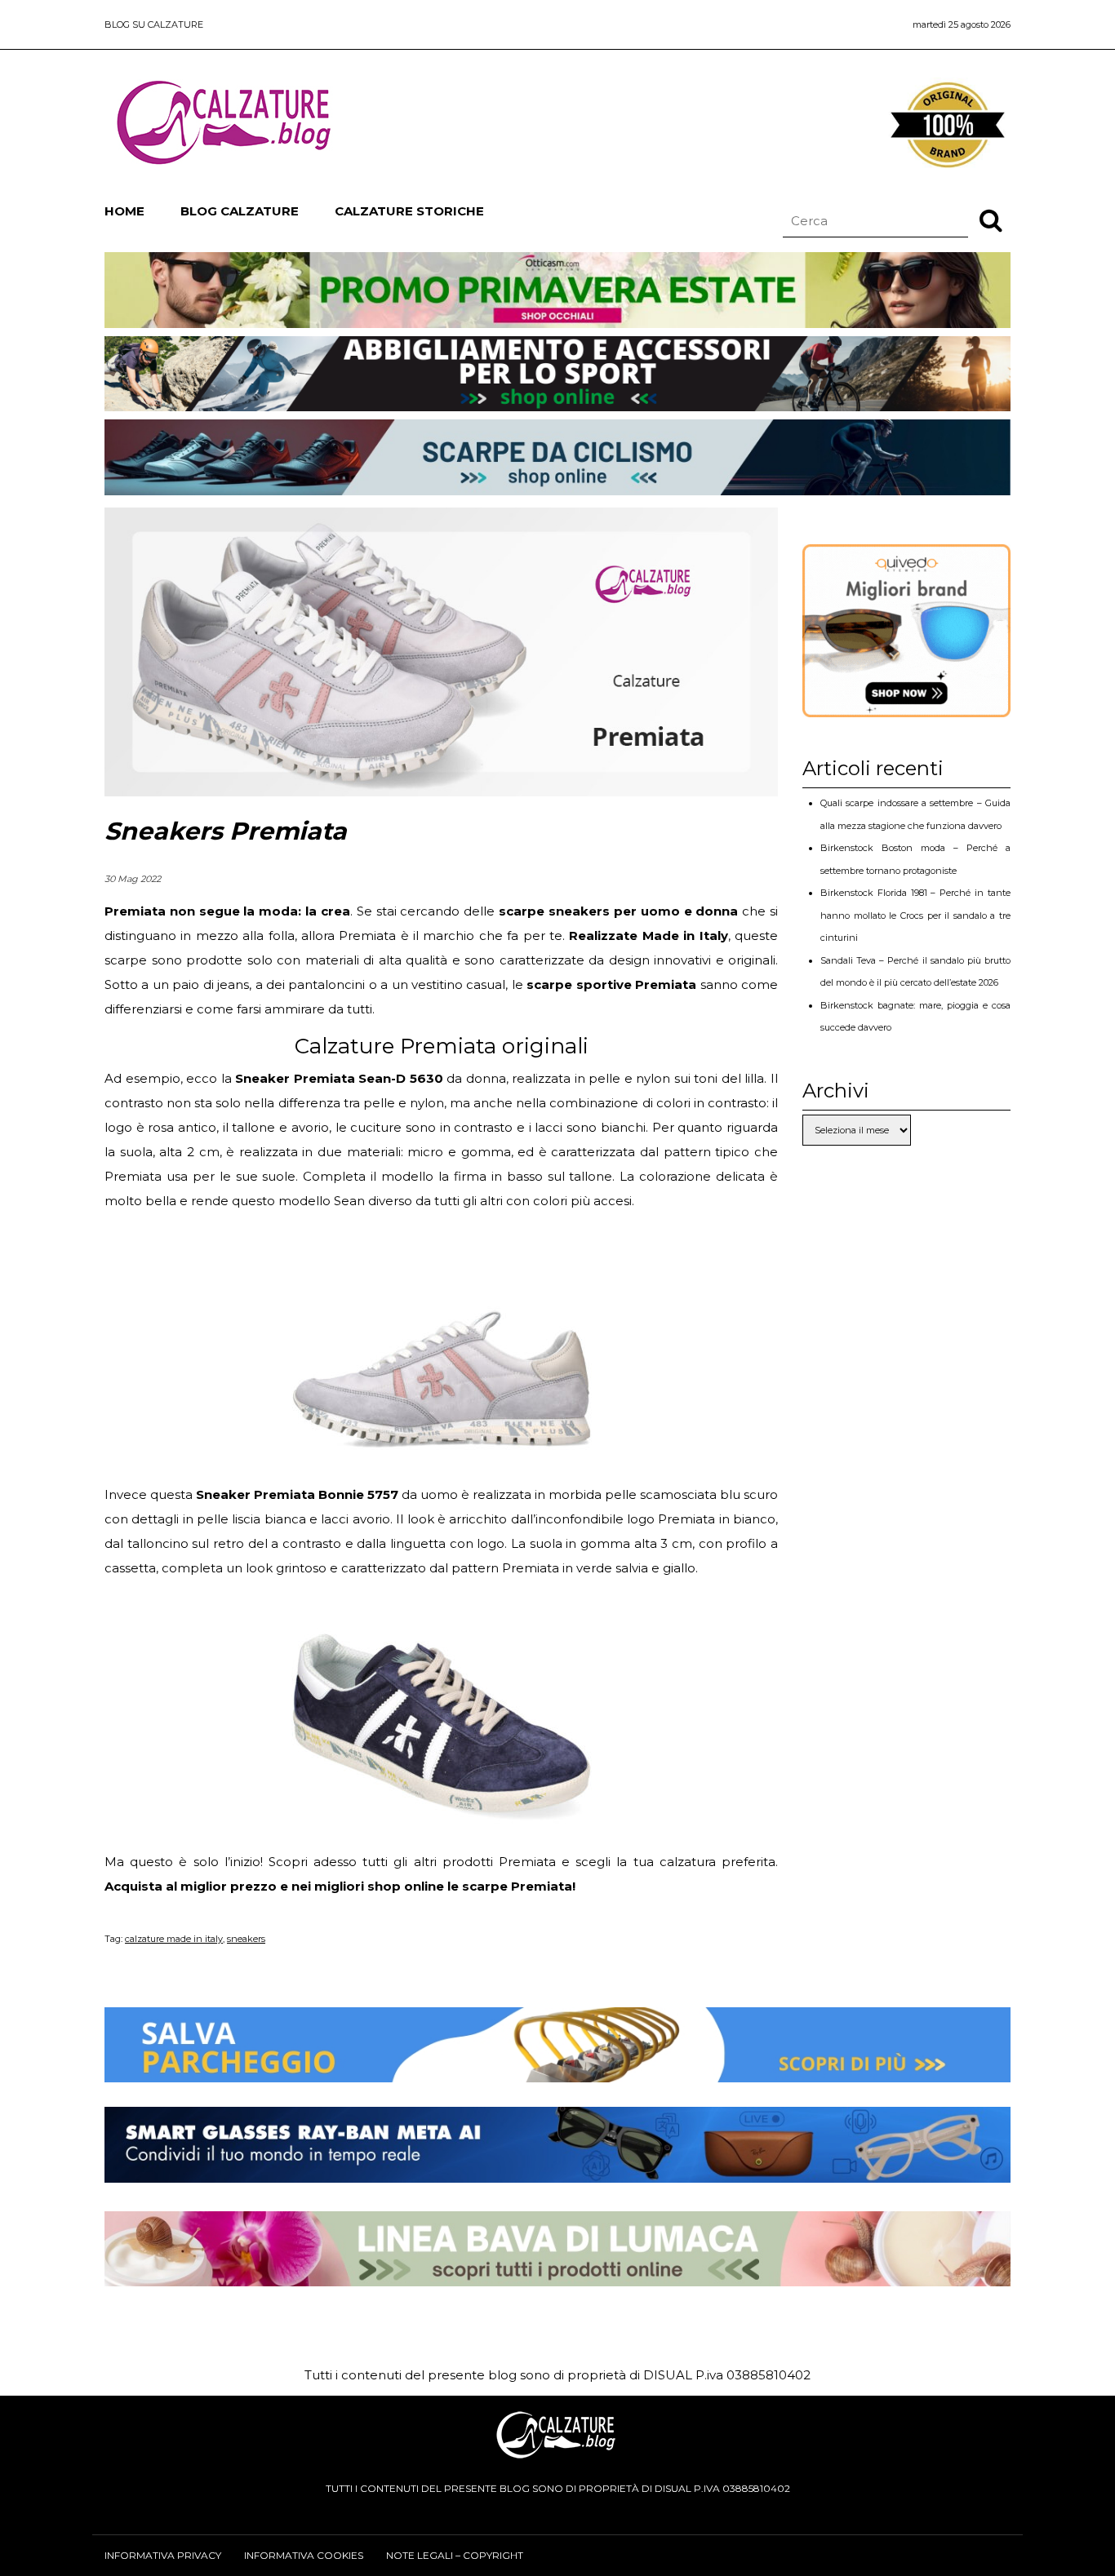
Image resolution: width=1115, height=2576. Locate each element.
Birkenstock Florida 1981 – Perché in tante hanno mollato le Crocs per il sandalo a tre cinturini (915, 915)
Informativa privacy (163, 2555)
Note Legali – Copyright (455, 2555)
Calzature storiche (409, 211)
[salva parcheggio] (557, 2070)
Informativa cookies (304, 2555)
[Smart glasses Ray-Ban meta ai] (557, 2170)
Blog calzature (240, 211)
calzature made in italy (174, 1939)
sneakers (246, 1939)
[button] (991, 219)
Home (124, 211)
